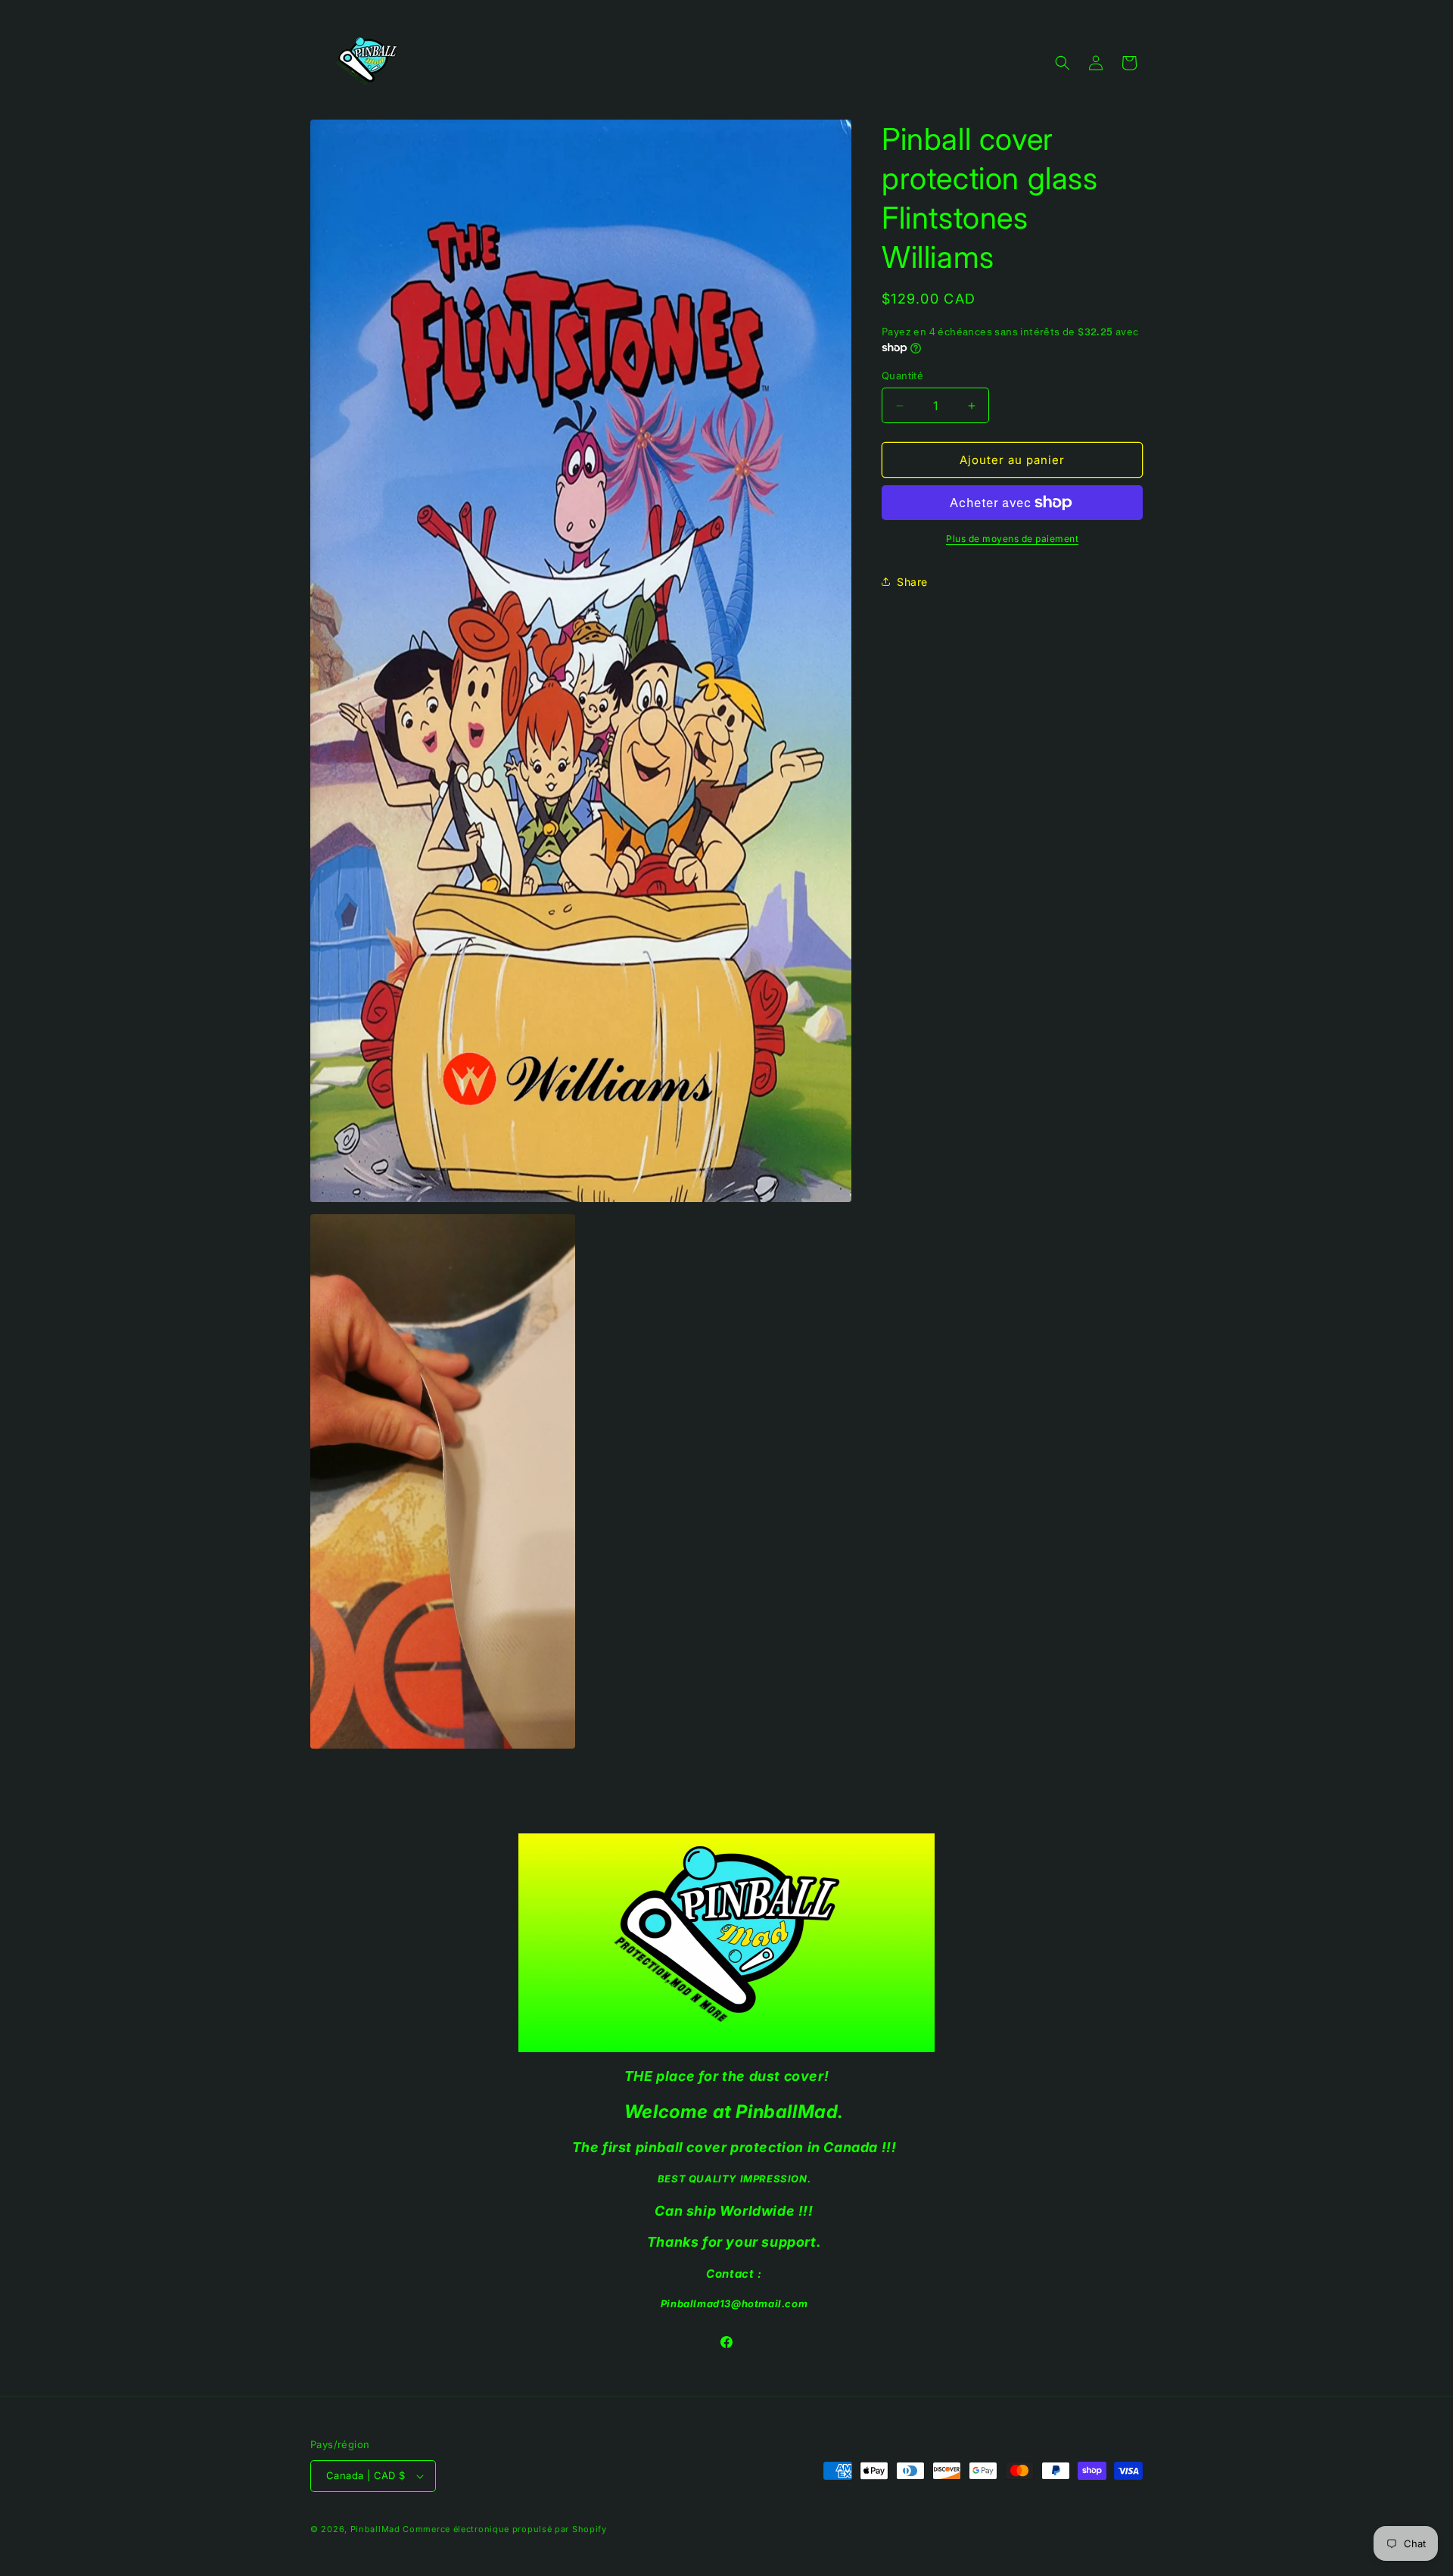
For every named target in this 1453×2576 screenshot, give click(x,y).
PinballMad (375, 2529)
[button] (1063, 63)
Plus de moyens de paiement (1012, 539)
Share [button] (912, 582)
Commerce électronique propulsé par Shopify (504, 2529)
